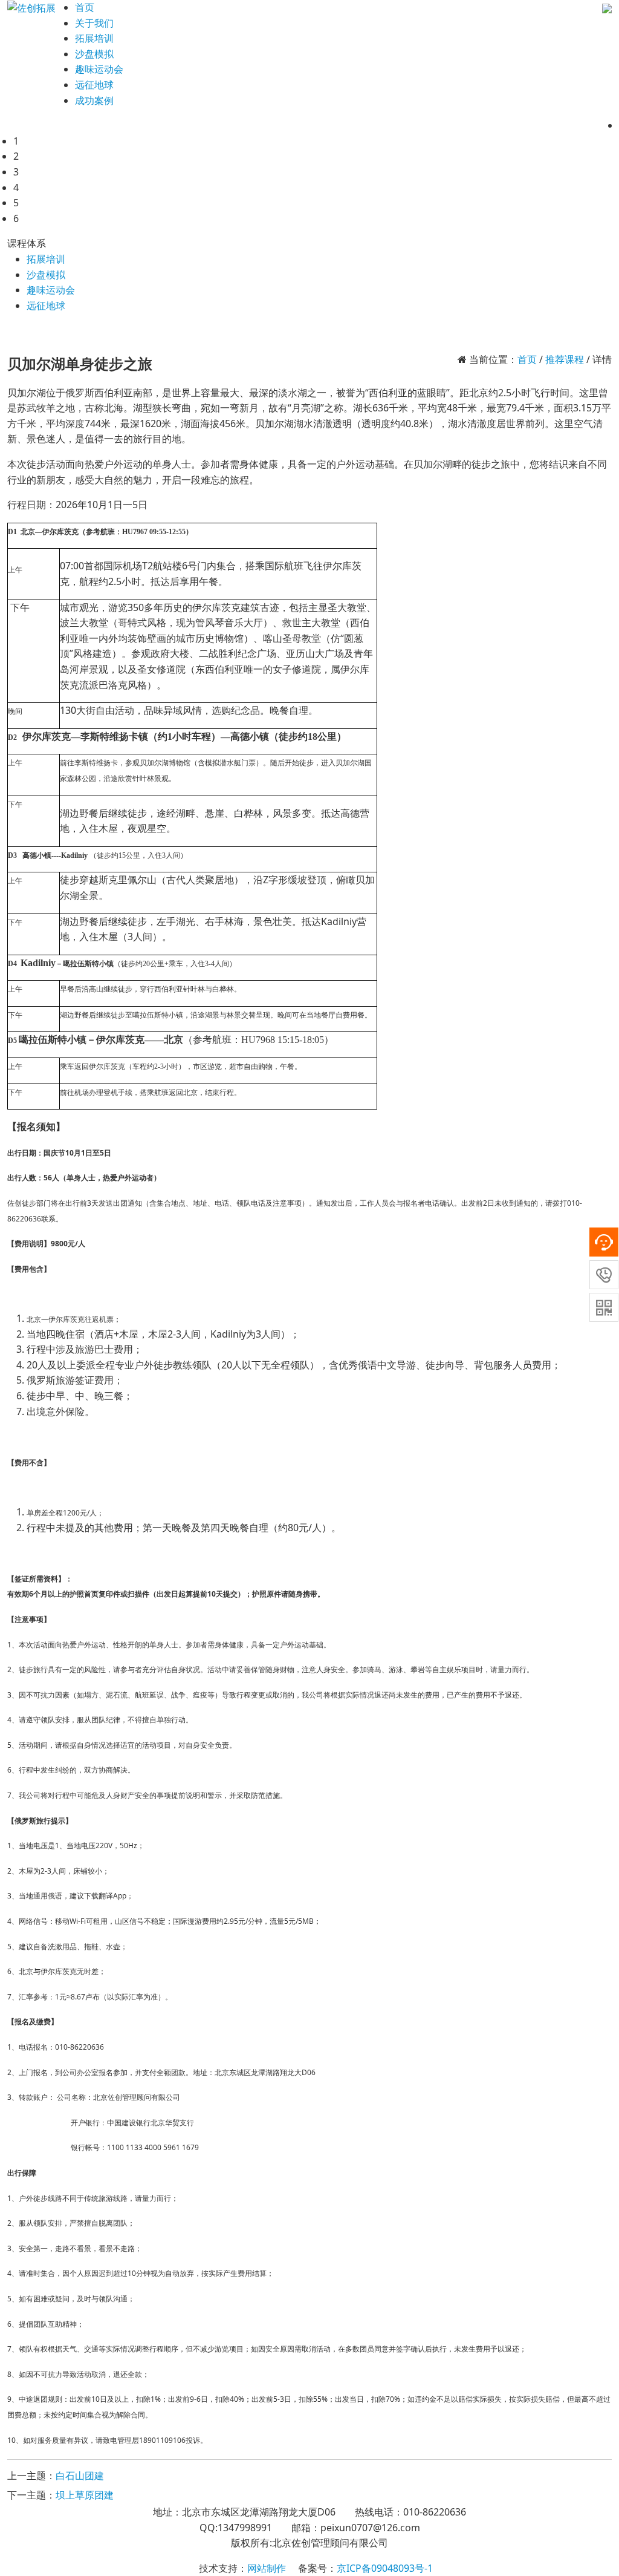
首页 (85, 7)
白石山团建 (80, 2476)
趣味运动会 (51, 290)
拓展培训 (46, 259)
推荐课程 (565, 359)
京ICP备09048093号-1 (385, 2568)
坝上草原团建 (85, 2495)
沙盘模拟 (46, 275)
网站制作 (267, 2568)
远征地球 (46, 306)
